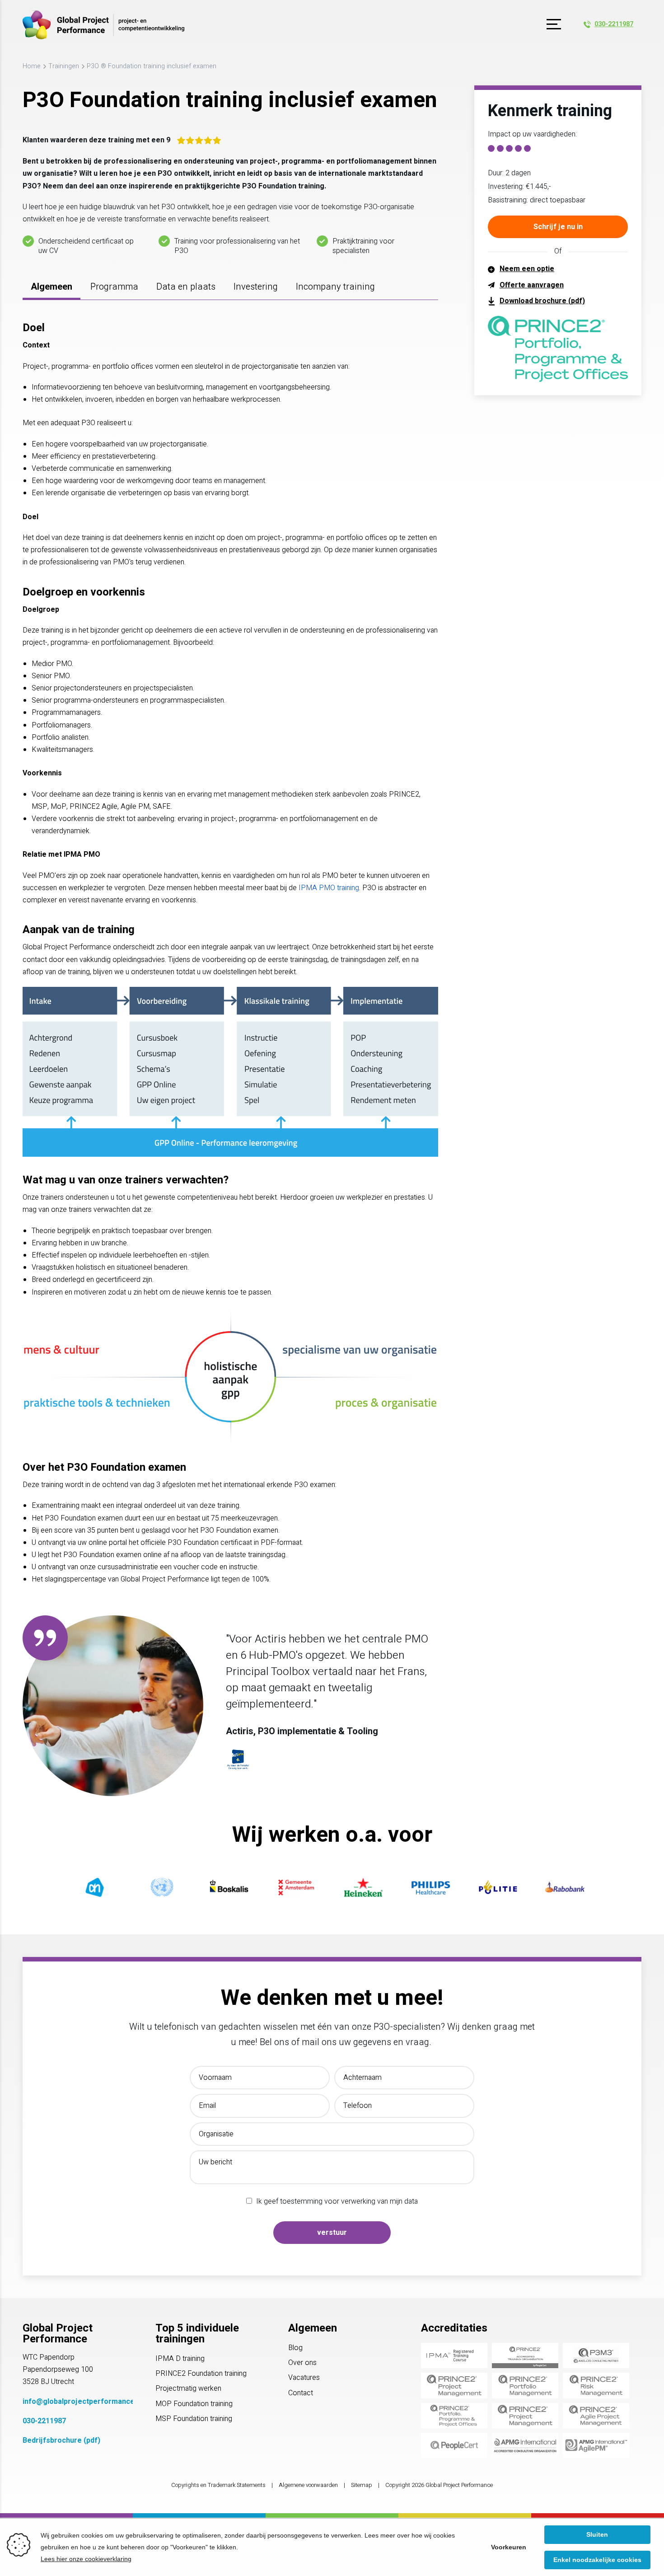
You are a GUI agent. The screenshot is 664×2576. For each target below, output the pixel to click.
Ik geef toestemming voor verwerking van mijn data (337, 2201)
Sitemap (362, 2485)
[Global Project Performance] (103, 25)
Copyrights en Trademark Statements (218, 2485)
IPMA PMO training (329, 888)
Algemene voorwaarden (308, 2485)
